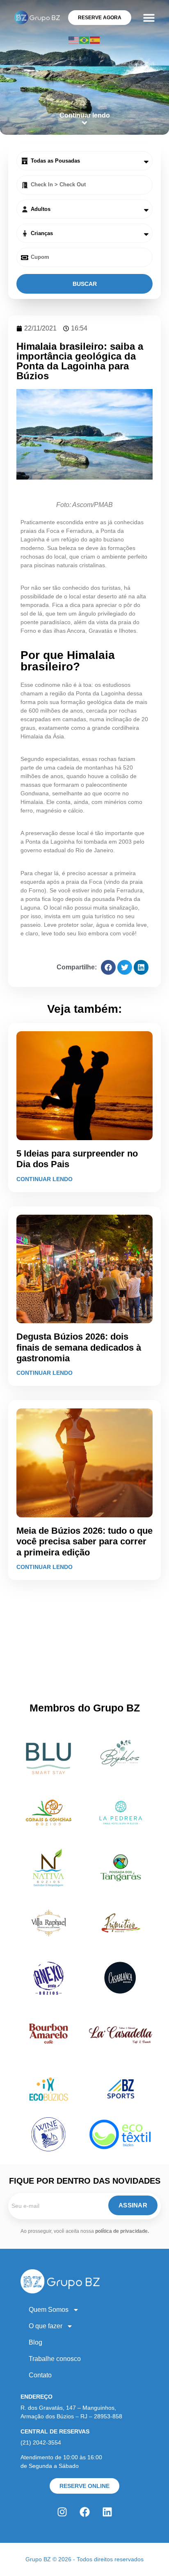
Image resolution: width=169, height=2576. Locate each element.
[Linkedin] (107, 2512)
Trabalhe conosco (55, 2359)
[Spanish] (95, 40)
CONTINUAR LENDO (45, 1179)
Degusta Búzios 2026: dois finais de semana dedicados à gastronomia (79, 1347)
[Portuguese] (84, 40)
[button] (149, 17)
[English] (74, 40)
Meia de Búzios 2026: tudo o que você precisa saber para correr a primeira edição (84, 1542)
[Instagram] (62, 2512)
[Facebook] (84, 2512)
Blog (35, 2342)
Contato (40, 2375)
